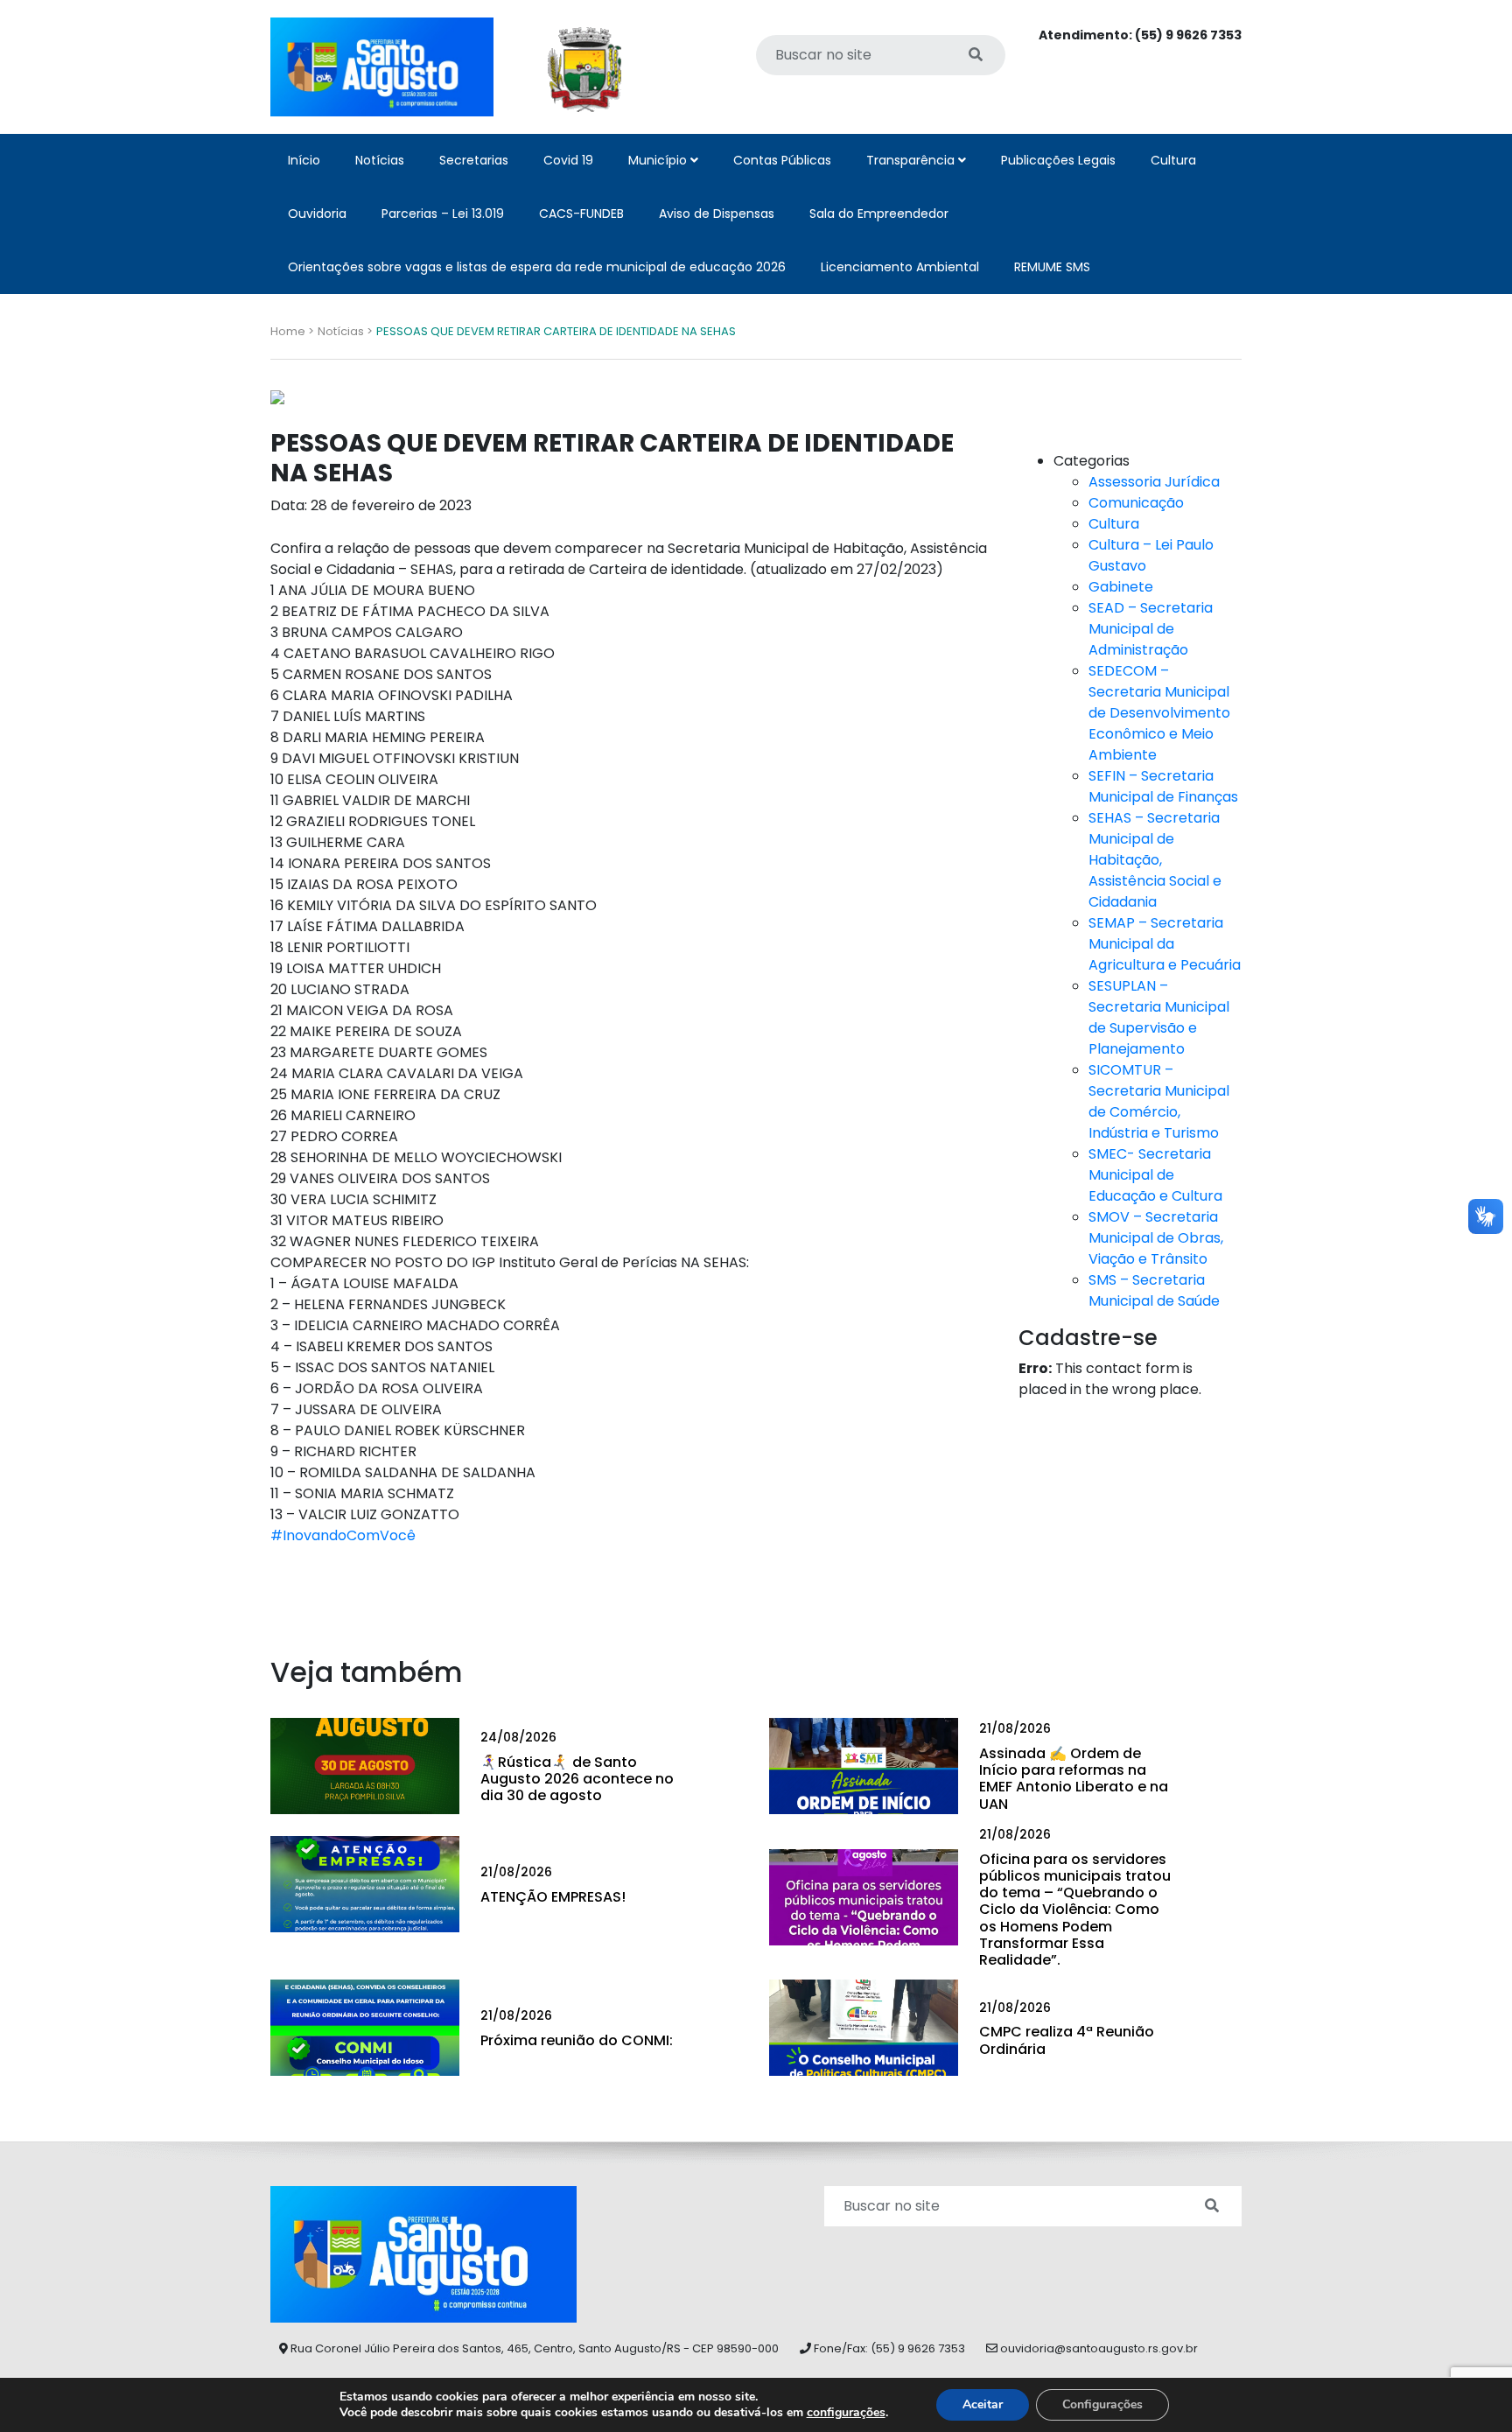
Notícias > (345, 331)
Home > (292, 331)
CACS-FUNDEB (581, 214)
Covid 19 (568, 160)
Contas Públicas (782, 160)
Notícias (380, 160)
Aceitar (983, 2404)
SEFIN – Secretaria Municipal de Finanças (1163, 786)
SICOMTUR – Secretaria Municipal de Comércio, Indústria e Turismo (1159, 1101)
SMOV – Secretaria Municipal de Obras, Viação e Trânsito (1156, 1238)
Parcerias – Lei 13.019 (443, 214)
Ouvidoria (317, 214)
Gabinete (1121, 587)
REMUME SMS (1052, 267)
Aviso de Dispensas (717, 214)
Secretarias (474, 160)
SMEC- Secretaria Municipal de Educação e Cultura (1155, 1175)
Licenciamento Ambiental (900, 267)
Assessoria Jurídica (1154, 482)
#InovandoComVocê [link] (343, 1535)
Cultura (1173, 160)
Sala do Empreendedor (879, 214)
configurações (846, 2413)
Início (304, 160)
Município (659, 160)
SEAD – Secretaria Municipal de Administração (1151, 629)
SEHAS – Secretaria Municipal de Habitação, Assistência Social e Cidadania (1155, 860)
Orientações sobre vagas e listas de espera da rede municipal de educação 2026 (537, 267)
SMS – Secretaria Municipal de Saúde (1154, 1290)
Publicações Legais (1058, 160)
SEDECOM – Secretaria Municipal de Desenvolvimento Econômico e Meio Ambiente (1159, 713)
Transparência (912, 160)
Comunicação (1136, 503)
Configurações (1102, 2404)
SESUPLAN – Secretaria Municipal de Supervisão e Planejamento (1159, 1017)
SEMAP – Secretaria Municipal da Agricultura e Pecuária (1165, 944)
